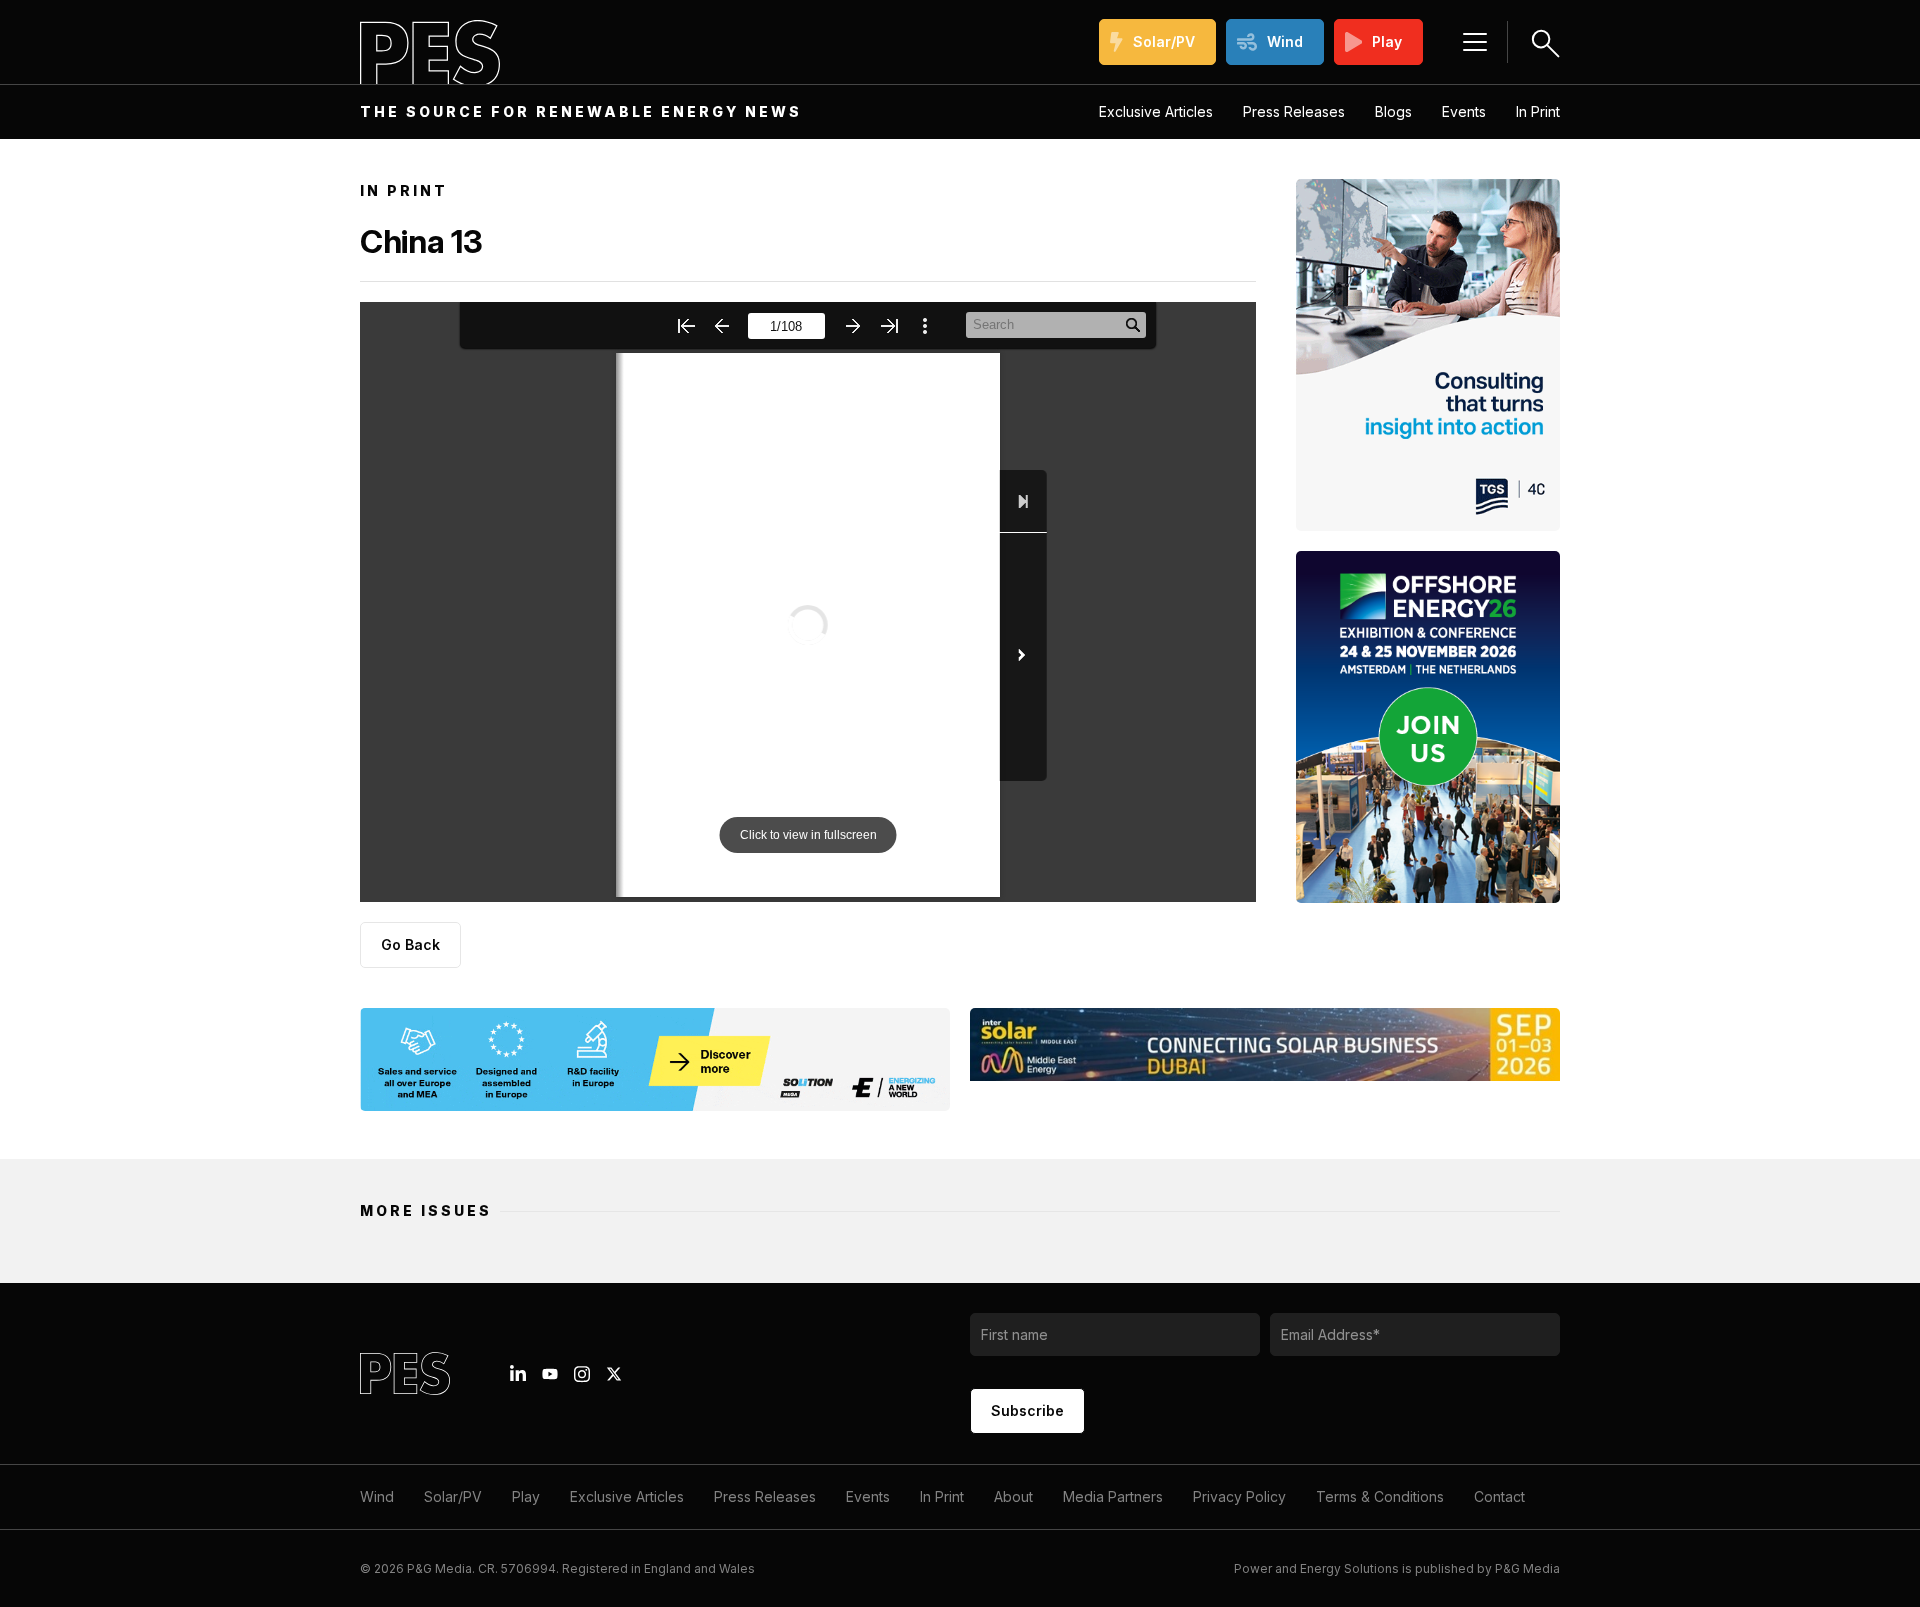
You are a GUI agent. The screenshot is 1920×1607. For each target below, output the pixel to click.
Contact (1499, 1496)
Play (1387, 41)
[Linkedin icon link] (518, 1374)
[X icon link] (614, 1374)
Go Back (410, 944)
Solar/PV (1164, 41)
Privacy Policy (1239, 1496)
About (1013, 1496)
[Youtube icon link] (550, 1374)
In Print (1538, 111)
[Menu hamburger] (1475, 42)
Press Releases (1294, 111)
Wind (1285, 41)
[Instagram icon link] (582, 1374)
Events (1464, 111)
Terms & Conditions (1380, 1496)
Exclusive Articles (1156, 111)
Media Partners (1113, 1496)
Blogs (1393, 111)
